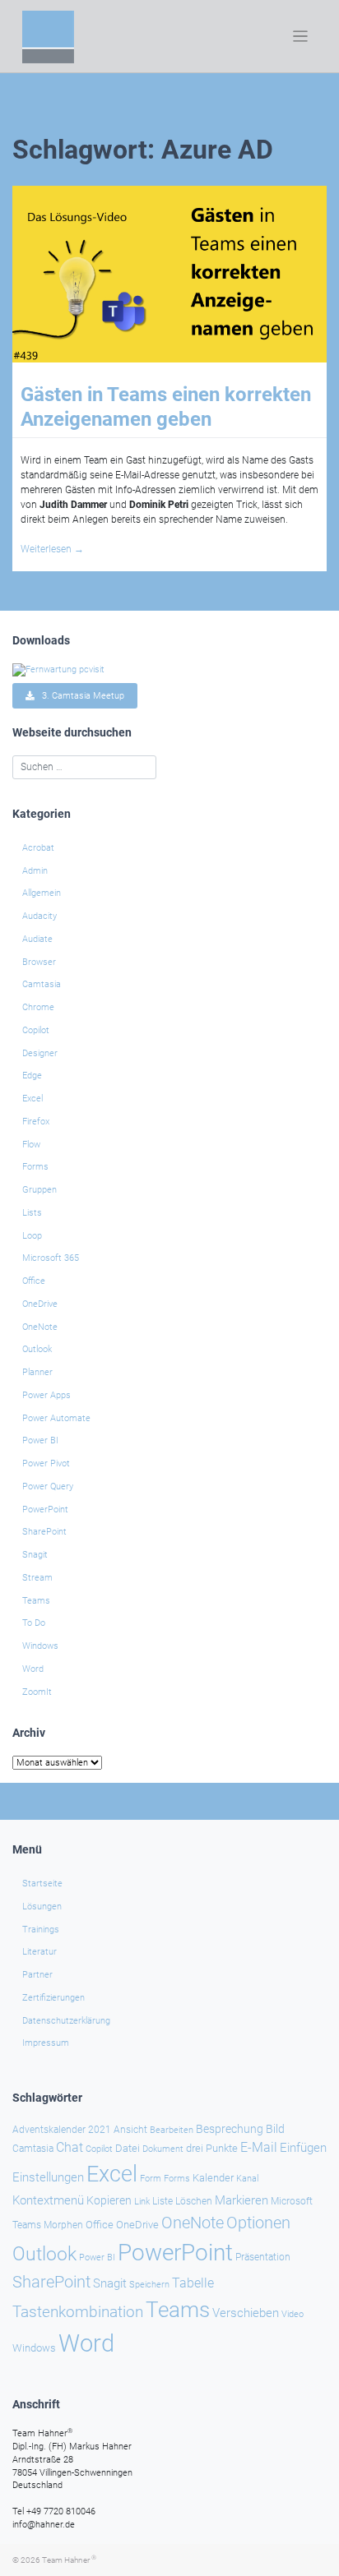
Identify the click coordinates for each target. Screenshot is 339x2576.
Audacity (39, 916)
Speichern (149, 2285)
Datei (128, 2148)
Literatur (39, 1952)
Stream (37, 1578)
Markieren (241, 2201)
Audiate (37, 939)
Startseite (42, 1884)
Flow (31, 1145)
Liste (163, 2201)
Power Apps (46, 1395)
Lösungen (42, 1907)
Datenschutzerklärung (66, 2021)
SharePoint (44, 1532)
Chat (70, 2148)
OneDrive (40, 1304)
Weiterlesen (52, 549)
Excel (33, 1099)
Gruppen (39, 1190)
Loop (32, 1236)
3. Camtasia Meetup (79, 696)
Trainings (41, 1930)
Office (34, 1281)
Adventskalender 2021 (62, 2130)
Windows (40, 1646)
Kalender (213, 2178)
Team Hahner (69, 2560)
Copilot (36, 1030)
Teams (36, 1601)
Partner (37, 1975)
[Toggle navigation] (301, 37)
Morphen (63, 2225)
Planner (37, 1372)
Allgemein (42, 893)
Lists (32, 1213)
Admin (35, 871)
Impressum (46, 2043)
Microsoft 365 (51, 1258)
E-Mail (259, 2147)
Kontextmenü (48, 2200)
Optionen (258, 2223)
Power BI (40, 1440)
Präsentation (263, 2257)
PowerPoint (45, 1510)
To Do (34, 1623)
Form (151, 2179)
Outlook (37, 1349)
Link (142, 2201)
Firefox (36, 1122)
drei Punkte (212, 2148)
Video (293, 2314)
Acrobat (38, 848)
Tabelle (193, 2283)
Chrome (38, 1007)
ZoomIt (37, 1692)
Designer (40, 1053)
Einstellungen (48, 2177)
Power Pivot (46, 1463)
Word (33, 1669)
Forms (35, 1167)
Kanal (247, 2178)
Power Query (48, 1487)
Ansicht (130, 2130)
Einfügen (303, 2148)
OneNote (40, 1327)
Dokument (163, 2149)
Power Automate (56, 1418)
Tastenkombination (78, 2312)
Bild (275, 2129)
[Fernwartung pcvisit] (58, 669)
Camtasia (42, 984)
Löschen (194, 2201)
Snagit (35, 1555)
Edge (32, 1076)
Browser (39, 962)
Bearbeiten (172, 2130)
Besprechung (230, 2129)
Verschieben (246, 2313)
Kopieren (109, 2200)
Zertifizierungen (53, 1998)
